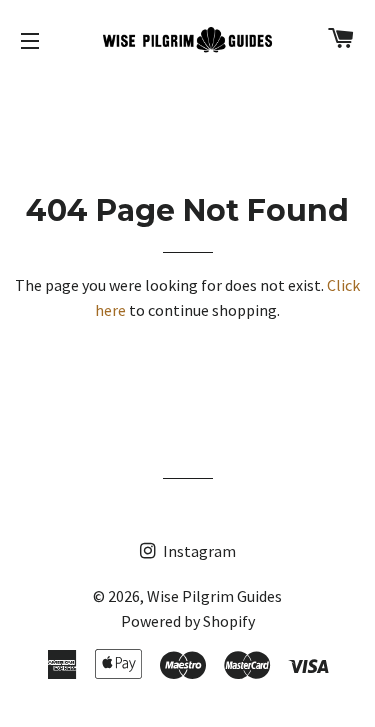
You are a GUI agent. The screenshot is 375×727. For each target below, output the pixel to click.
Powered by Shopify (188, 621)
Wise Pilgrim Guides (214, 596)
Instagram (198, 551)
